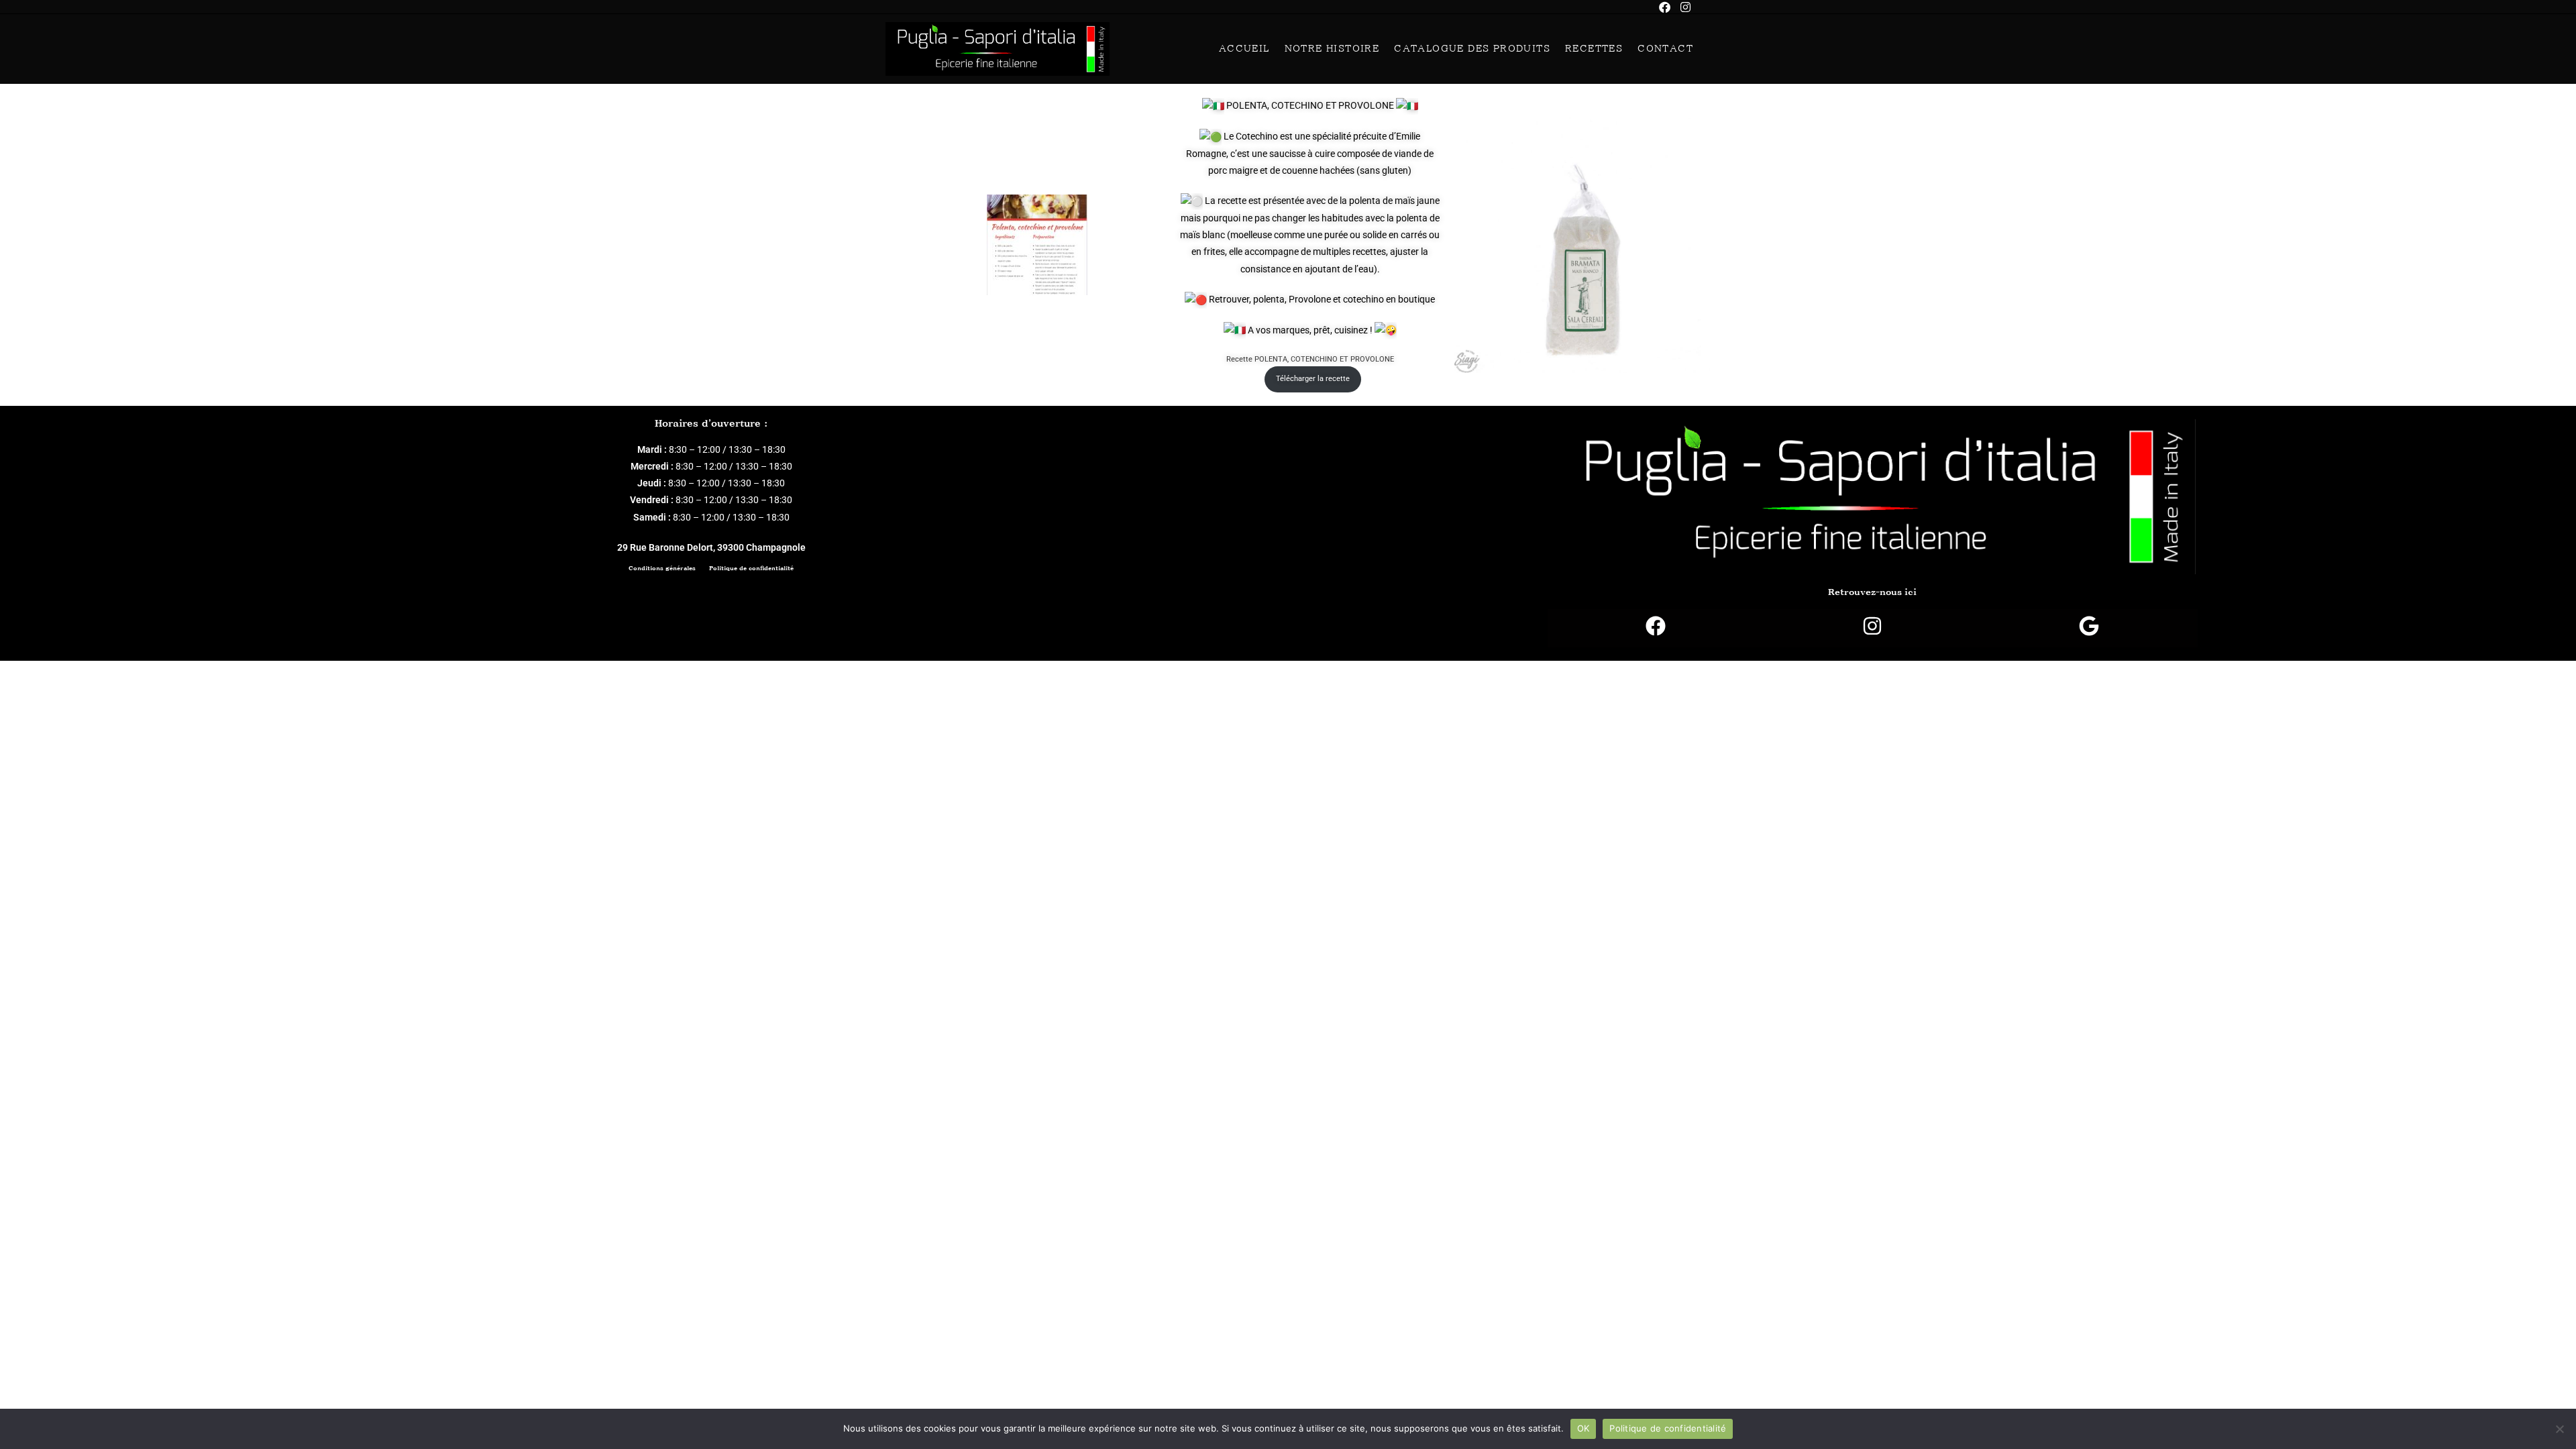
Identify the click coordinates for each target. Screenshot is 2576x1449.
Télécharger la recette (1313, 379)
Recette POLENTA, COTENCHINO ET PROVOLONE (1310, 359)
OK (1584, 1428)
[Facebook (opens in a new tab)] (1670, 7)
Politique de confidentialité (751, 568)
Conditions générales (662, 568)
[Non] (2559, 1429)
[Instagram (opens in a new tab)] (1685, 7)
